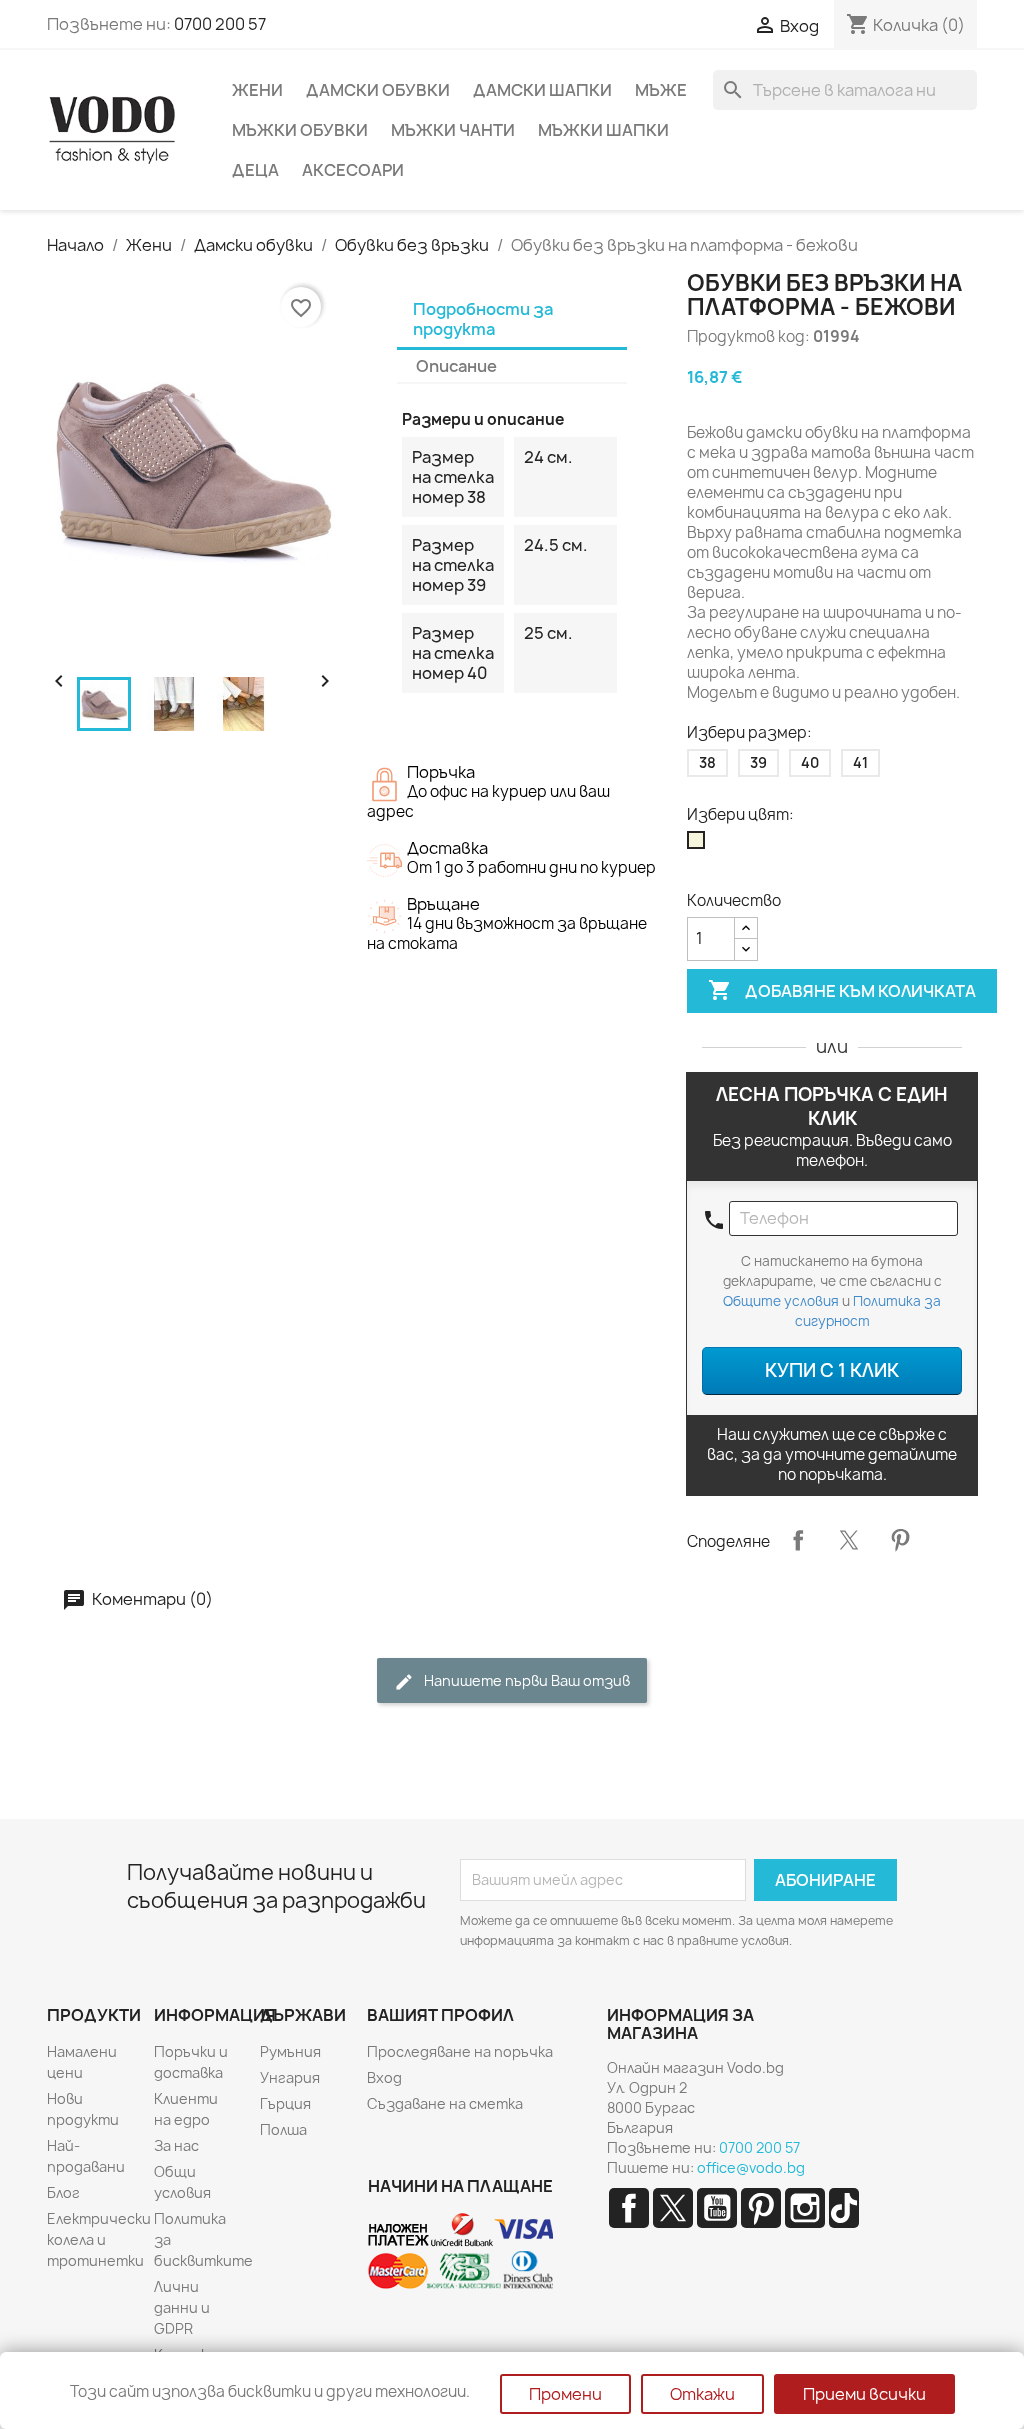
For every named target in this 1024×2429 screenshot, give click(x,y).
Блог (63, 2192)
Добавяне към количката (842, 990)
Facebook (629, 2208)
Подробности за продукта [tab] (483, 319)
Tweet (849, 1540)
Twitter (673, 2208)
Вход (384, 2077)
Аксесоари (353, 170)
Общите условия (781, 1301)
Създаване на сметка (445, 2103)
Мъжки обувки (300, 130)
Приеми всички (864, 2394)
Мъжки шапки (603, 130)
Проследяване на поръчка (460, 2051)
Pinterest (900, 1540)
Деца (255, 170)
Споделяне (798, 1540)
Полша (283, 2129)
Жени (257, 90)
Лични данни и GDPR (182, 2307)
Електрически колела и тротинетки (99, 2239)
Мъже (661, 90)
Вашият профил (440, 2015)
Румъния (290, 2051)
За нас (176, 2145)
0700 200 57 (220, 24)
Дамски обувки (378, 90)
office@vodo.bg (751, 2167)
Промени (565, 2394)
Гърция (285, 2103)
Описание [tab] (456, 366)
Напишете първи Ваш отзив (525, 1680)
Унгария (290, 2077)
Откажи (702, 2394)
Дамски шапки (542, 90)
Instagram (805, 2208)
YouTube (717, 2208)
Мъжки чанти (453, 130)
